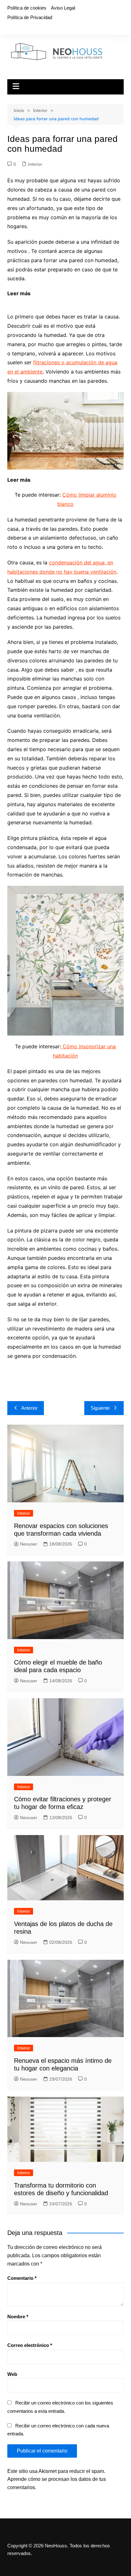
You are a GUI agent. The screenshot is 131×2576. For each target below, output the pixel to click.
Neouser (29, 1544)
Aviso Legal (63, 8)
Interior (35, 164)
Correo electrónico (30, 2345)
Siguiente (100, 1408)
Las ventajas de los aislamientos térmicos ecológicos (72, 297)
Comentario (22, 2278)
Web (12, 2374)
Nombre (18, 2317)
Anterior (29, 1408)
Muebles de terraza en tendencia (73, 480)
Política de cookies (27, 8)
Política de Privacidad (30, 17)
